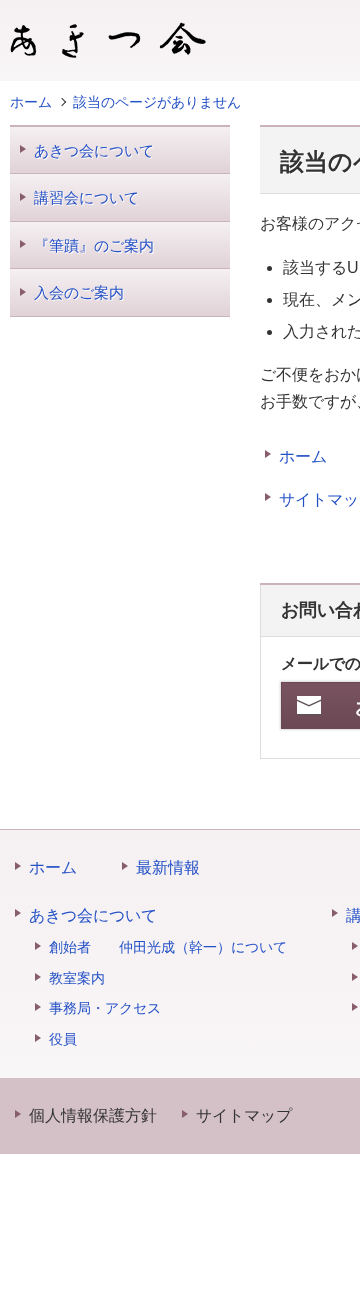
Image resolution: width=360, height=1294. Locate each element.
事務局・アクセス (105, 1008)
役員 (63, 1039)
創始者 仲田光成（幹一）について (168, 947)
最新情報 (168, 867)
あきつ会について (94, 150)
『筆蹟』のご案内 (94, 245)
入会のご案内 (79, 292)
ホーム (303, 456)
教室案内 (77, 978)
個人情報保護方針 (93, 1115)
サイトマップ (244, 1115)
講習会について (86, 197)
